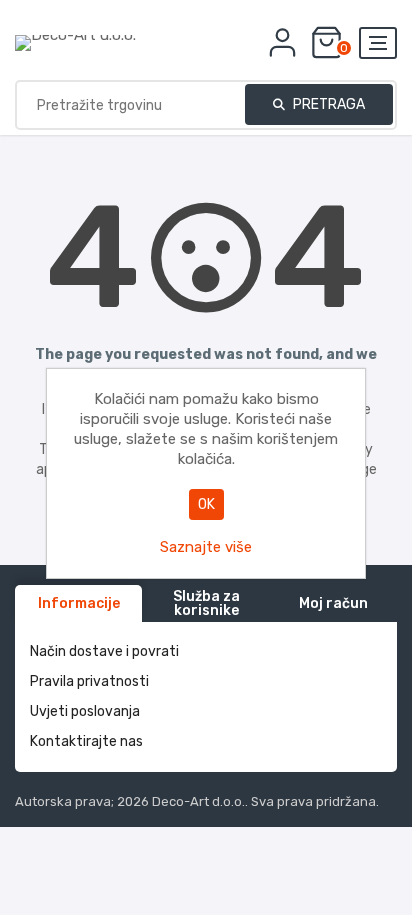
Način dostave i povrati (104, 651)
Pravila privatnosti (89, 681)
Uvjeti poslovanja (85, 711)
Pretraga (327, 104)
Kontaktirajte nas (86, 741)
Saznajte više (206, 547)
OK (206, 504)
